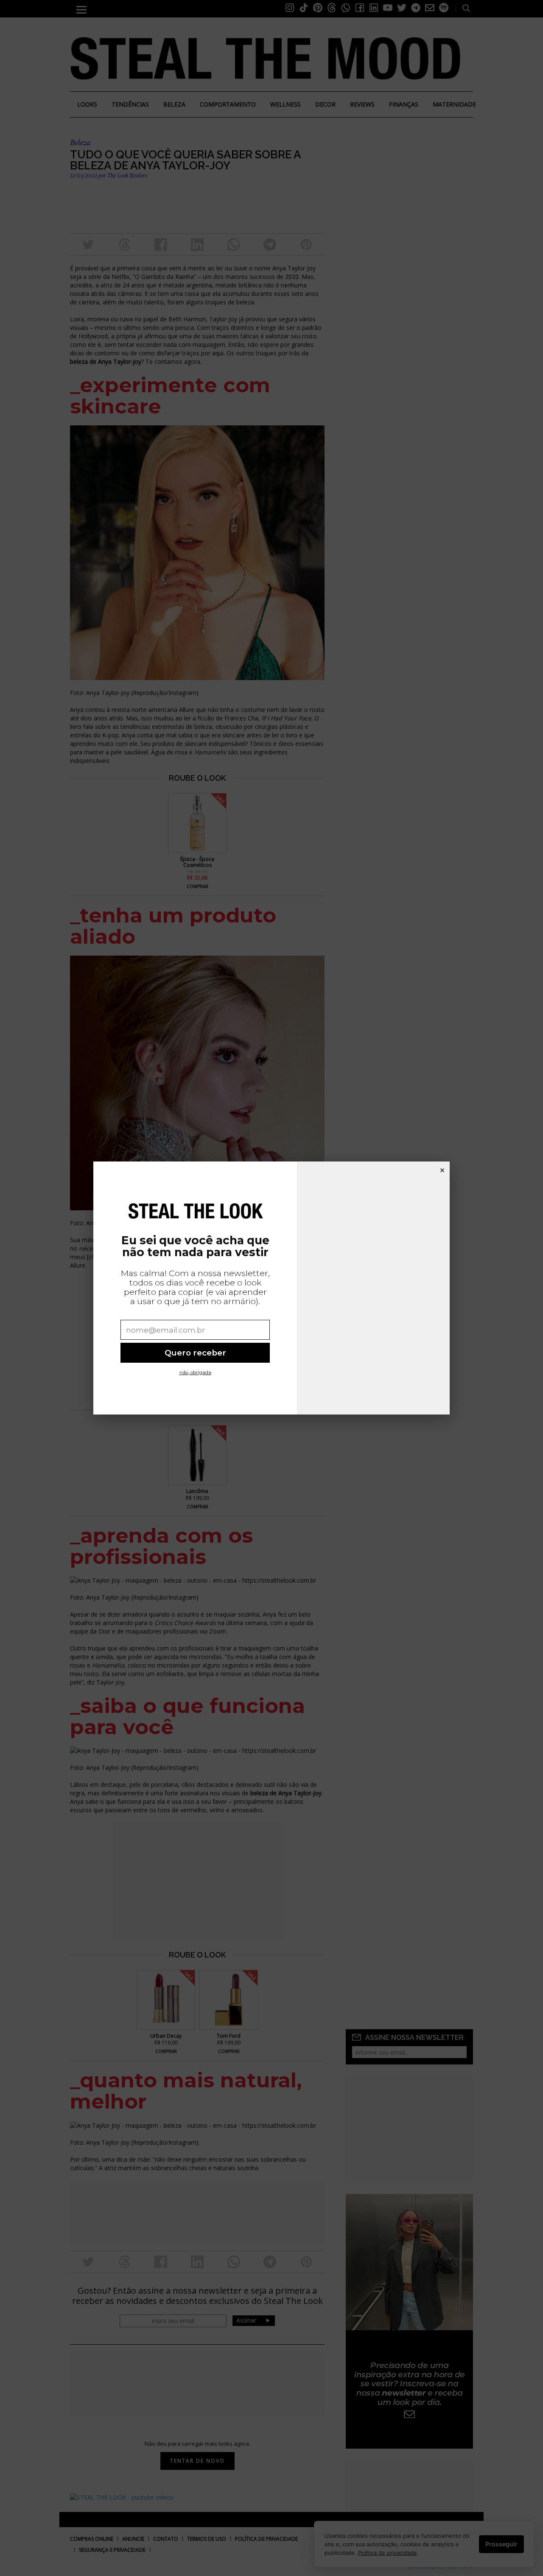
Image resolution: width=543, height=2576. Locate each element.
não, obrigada (195, 1372)
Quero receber (195, 1353)
